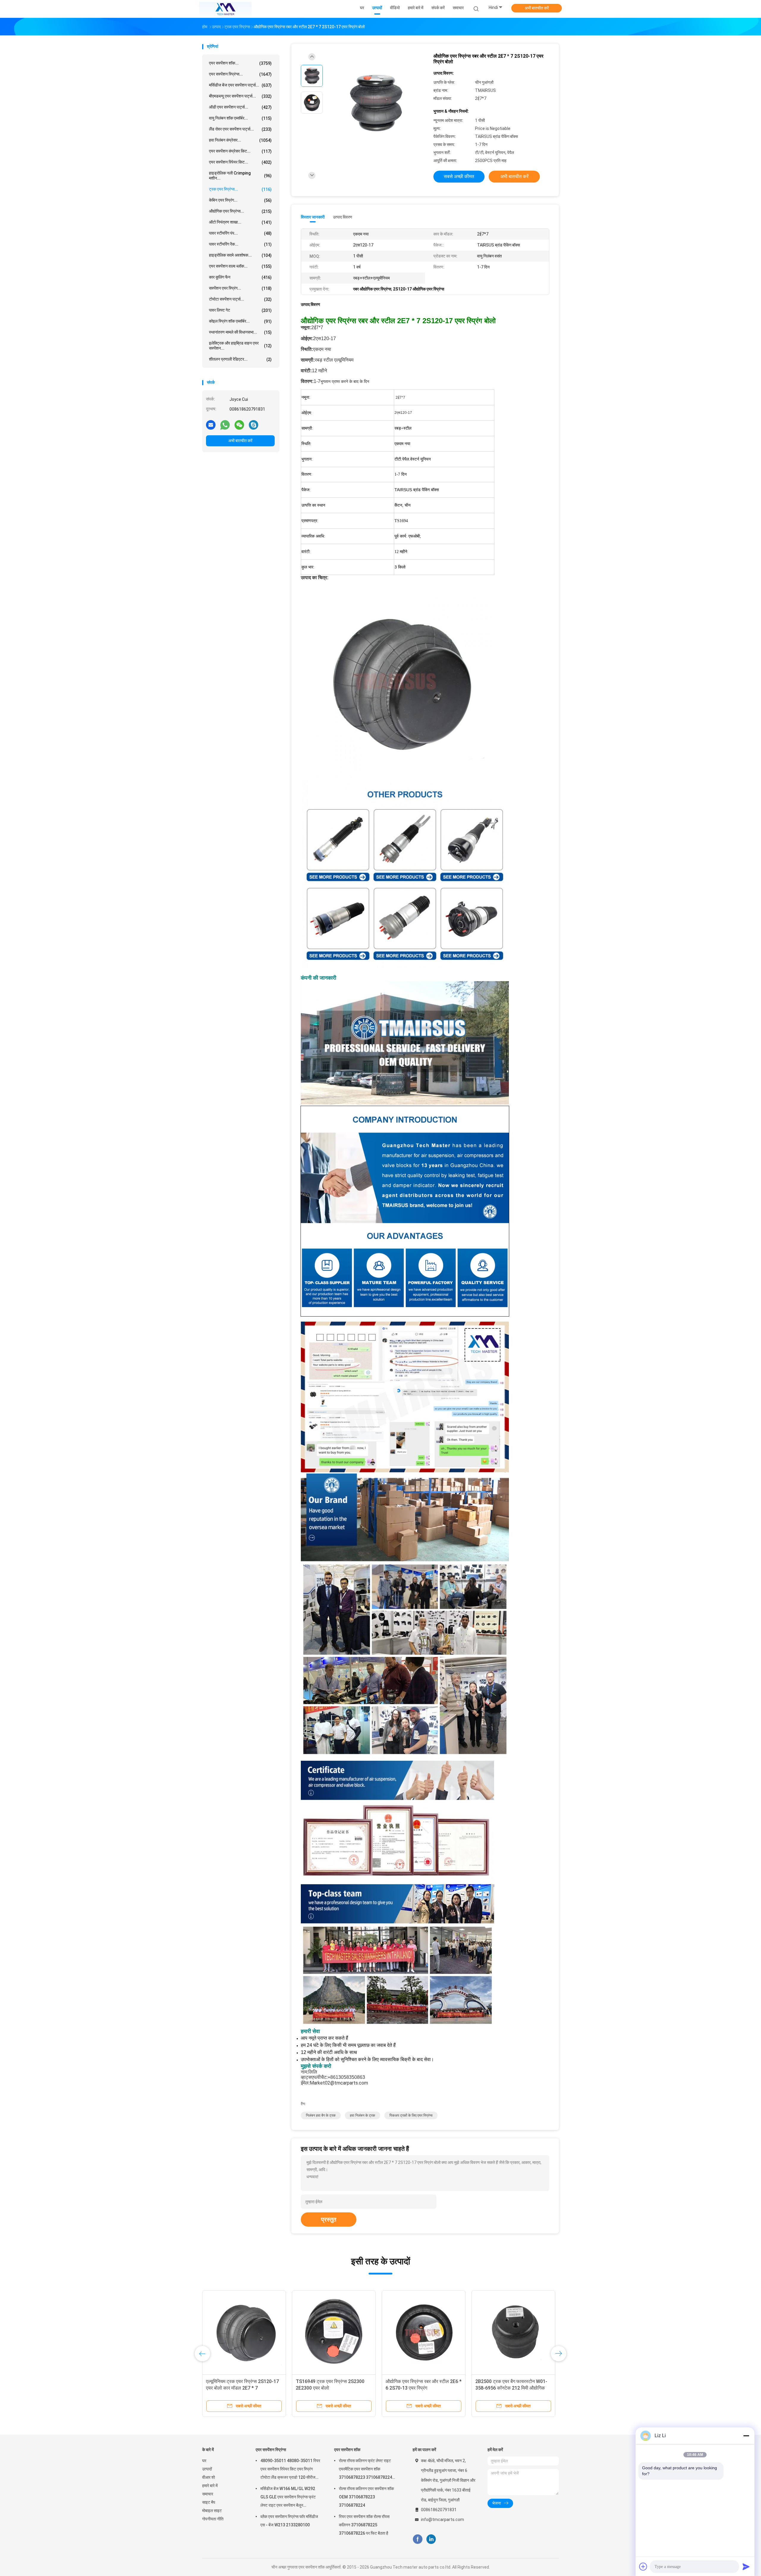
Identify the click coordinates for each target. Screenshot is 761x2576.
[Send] (746, 2566)
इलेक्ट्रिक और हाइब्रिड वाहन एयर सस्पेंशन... (240, 346)
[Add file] (643, 2566)
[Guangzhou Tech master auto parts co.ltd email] (211, 425)
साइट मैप (209, 2502)
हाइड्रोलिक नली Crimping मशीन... (240, 176)
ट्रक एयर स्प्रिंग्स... (240, 189)
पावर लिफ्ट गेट (240, 310)
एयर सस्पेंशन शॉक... (240, 63)
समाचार (208, 2494)
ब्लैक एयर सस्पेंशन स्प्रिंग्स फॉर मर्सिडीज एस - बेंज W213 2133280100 (289, 2521)
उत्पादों (207, 2469)
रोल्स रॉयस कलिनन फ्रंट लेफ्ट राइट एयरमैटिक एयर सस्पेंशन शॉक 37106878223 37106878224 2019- (365, 2470)
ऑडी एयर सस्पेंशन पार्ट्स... (240, 107)
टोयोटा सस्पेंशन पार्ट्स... (240, 299)
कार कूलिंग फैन (240, 277)
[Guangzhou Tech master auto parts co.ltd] (225, 9)
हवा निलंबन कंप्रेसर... (240, 140)
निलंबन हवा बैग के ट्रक (321, 2115)
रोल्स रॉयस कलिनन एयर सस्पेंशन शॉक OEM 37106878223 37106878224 (366, 2497)
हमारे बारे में (210, 2486)
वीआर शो (209, 2477)
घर (204, 2461)
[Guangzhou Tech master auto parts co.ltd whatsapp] (225, 425)
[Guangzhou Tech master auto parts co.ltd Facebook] (418, 2539)
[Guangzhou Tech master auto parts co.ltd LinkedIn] (431, 2539)
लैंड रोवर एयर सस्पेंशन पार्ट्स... (240, 129)
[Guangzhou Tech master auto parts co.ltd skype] (254, 425)
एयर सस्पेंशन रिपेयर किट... (240, 162)
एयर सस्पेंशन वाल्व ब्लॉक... (240, 266)
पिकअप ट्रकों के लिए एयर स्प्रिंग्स (411, 2115)
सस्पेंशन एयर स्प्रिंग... (240, 288)
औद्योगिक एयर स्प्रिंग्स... (240, 211)
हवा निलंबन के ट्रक (363, 2115)
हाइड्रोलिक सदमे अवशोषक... (240, 255)
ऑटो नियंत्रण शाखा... (240, 222)
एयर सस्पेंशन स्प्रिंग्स (271, 2450)
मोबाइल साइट (212, 2511)
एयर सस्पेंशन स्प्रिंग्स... (240, 74)
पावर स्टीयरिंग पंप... (240, 233)
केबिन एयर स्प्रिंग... (240, 200)
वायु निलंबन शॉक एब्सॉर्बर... (240, 118)
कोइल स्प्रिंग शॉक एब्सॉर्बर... (240, 321)
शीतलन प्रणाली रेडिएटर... (240, 359)
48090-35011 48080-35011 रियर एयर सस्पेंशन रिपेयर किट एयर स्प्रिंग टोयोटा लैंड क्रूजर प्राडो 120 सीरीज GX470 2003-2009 (290, 2470)
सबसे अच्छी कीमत (459, 176)
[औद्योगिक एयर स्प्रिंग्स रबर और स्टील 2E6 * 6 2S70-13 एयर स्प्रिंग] (424, 2332)
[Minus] (746, 2436)
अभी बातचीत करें (537, 8)
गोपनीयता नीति (213, 2519)
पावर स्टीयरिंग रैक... (240, 244)
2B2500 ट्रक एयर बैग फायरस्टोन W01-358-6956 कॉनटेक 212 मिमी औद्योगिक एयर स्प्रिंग (511, 2388)
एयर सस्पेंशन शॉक (347, 2450)
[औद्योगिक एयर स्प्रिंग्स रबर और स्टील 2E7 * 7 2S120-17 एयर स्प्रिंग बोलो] (376, 103)
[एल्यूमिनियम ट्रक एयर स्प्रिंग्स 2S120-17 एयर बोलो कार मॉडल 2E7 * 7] (244, 2332)
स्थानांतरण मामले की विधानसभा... (240, 332)
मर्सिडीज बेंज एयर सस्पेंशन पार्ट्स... (240, 85)
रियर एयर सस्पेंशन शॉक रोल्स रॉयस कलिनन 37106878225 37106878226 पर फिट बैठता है (364, 2525)
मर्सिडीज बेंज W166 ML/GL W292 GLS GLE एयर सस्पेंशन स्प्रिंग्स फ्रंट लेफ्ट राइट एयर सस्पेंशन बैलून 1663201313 (288, 2498)
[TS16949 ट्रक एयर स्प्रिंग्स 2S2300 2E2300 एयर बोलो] (334, 2332)
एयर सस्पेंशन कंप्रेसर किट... (240, 151)
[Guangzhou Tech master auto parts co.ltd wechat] (239, 425)
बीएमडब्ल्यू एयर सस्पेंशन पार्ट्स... (240, 96)
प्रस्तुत (329, 2220)
